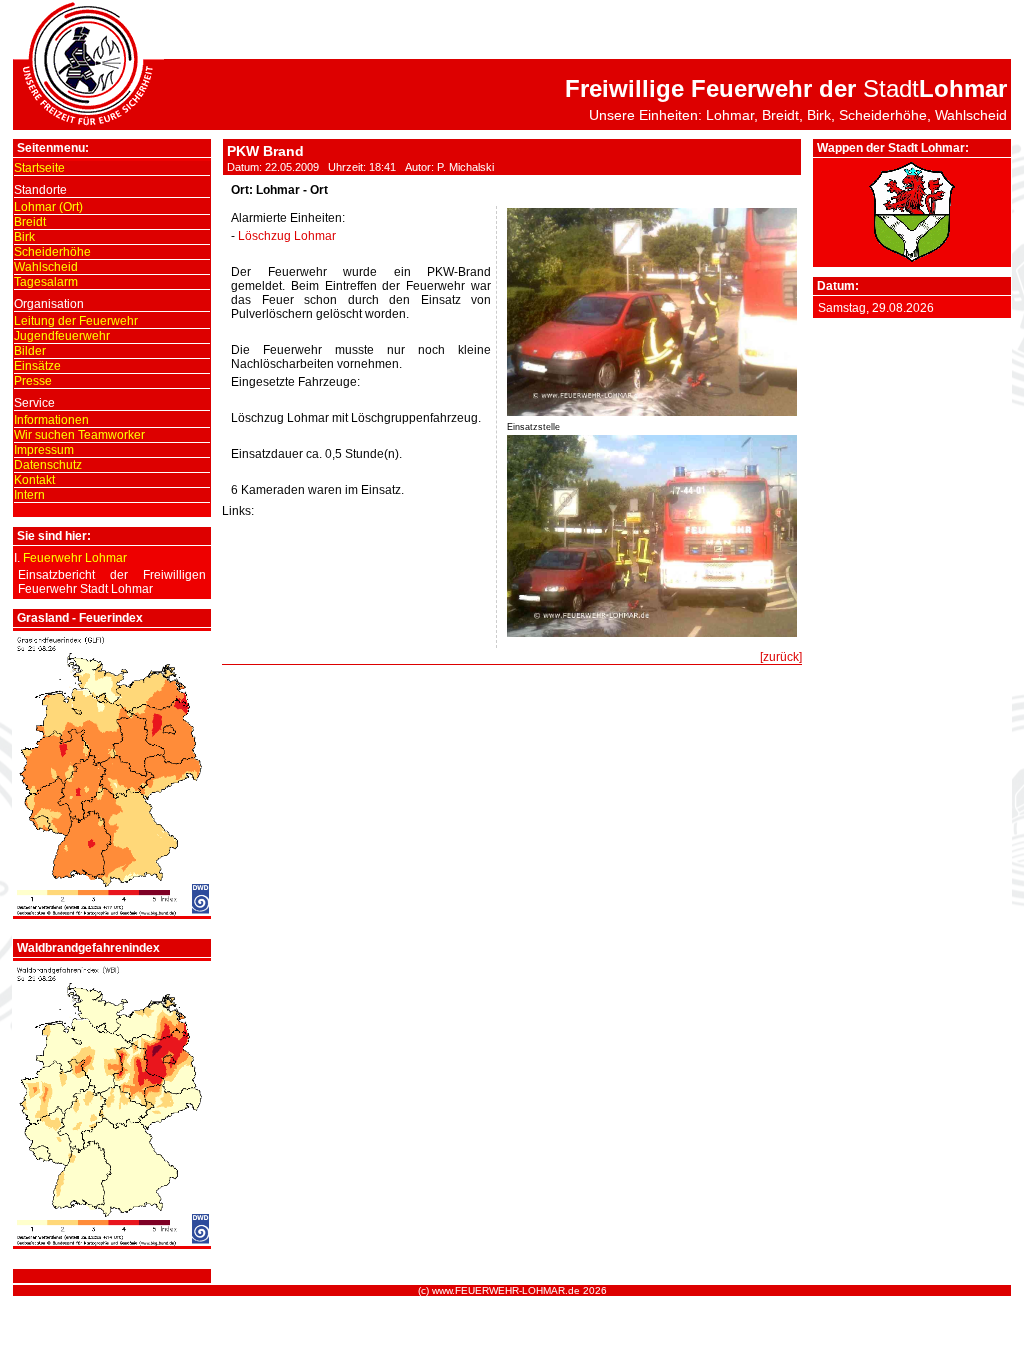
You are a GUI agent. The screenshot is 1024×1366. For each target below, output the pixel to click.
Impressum (44, 450)
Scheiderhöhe (52, 252)
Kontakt (34, 480)
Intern (29, 495)
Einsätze (37, 366)
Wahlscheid (46, 267)
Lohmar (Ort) (48, 207)
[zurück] (781, 657)
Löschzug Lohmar (287, 236)
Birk (24, 237)
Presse (33, 381)
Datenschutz (48, 465)
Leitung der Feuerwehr (76, 321)
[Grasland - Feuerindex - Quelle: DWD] (112, 912)
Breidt (30, 222)
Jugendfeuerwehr (62, 336)
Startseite (39, 168)
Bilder (30, 351)
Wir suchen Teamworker (79, 435)
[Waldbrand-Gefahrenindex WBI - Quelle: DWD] (112, 1242)
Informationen (51, 420)
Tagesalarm (46, 282)
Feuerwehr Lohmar (75, 558)
